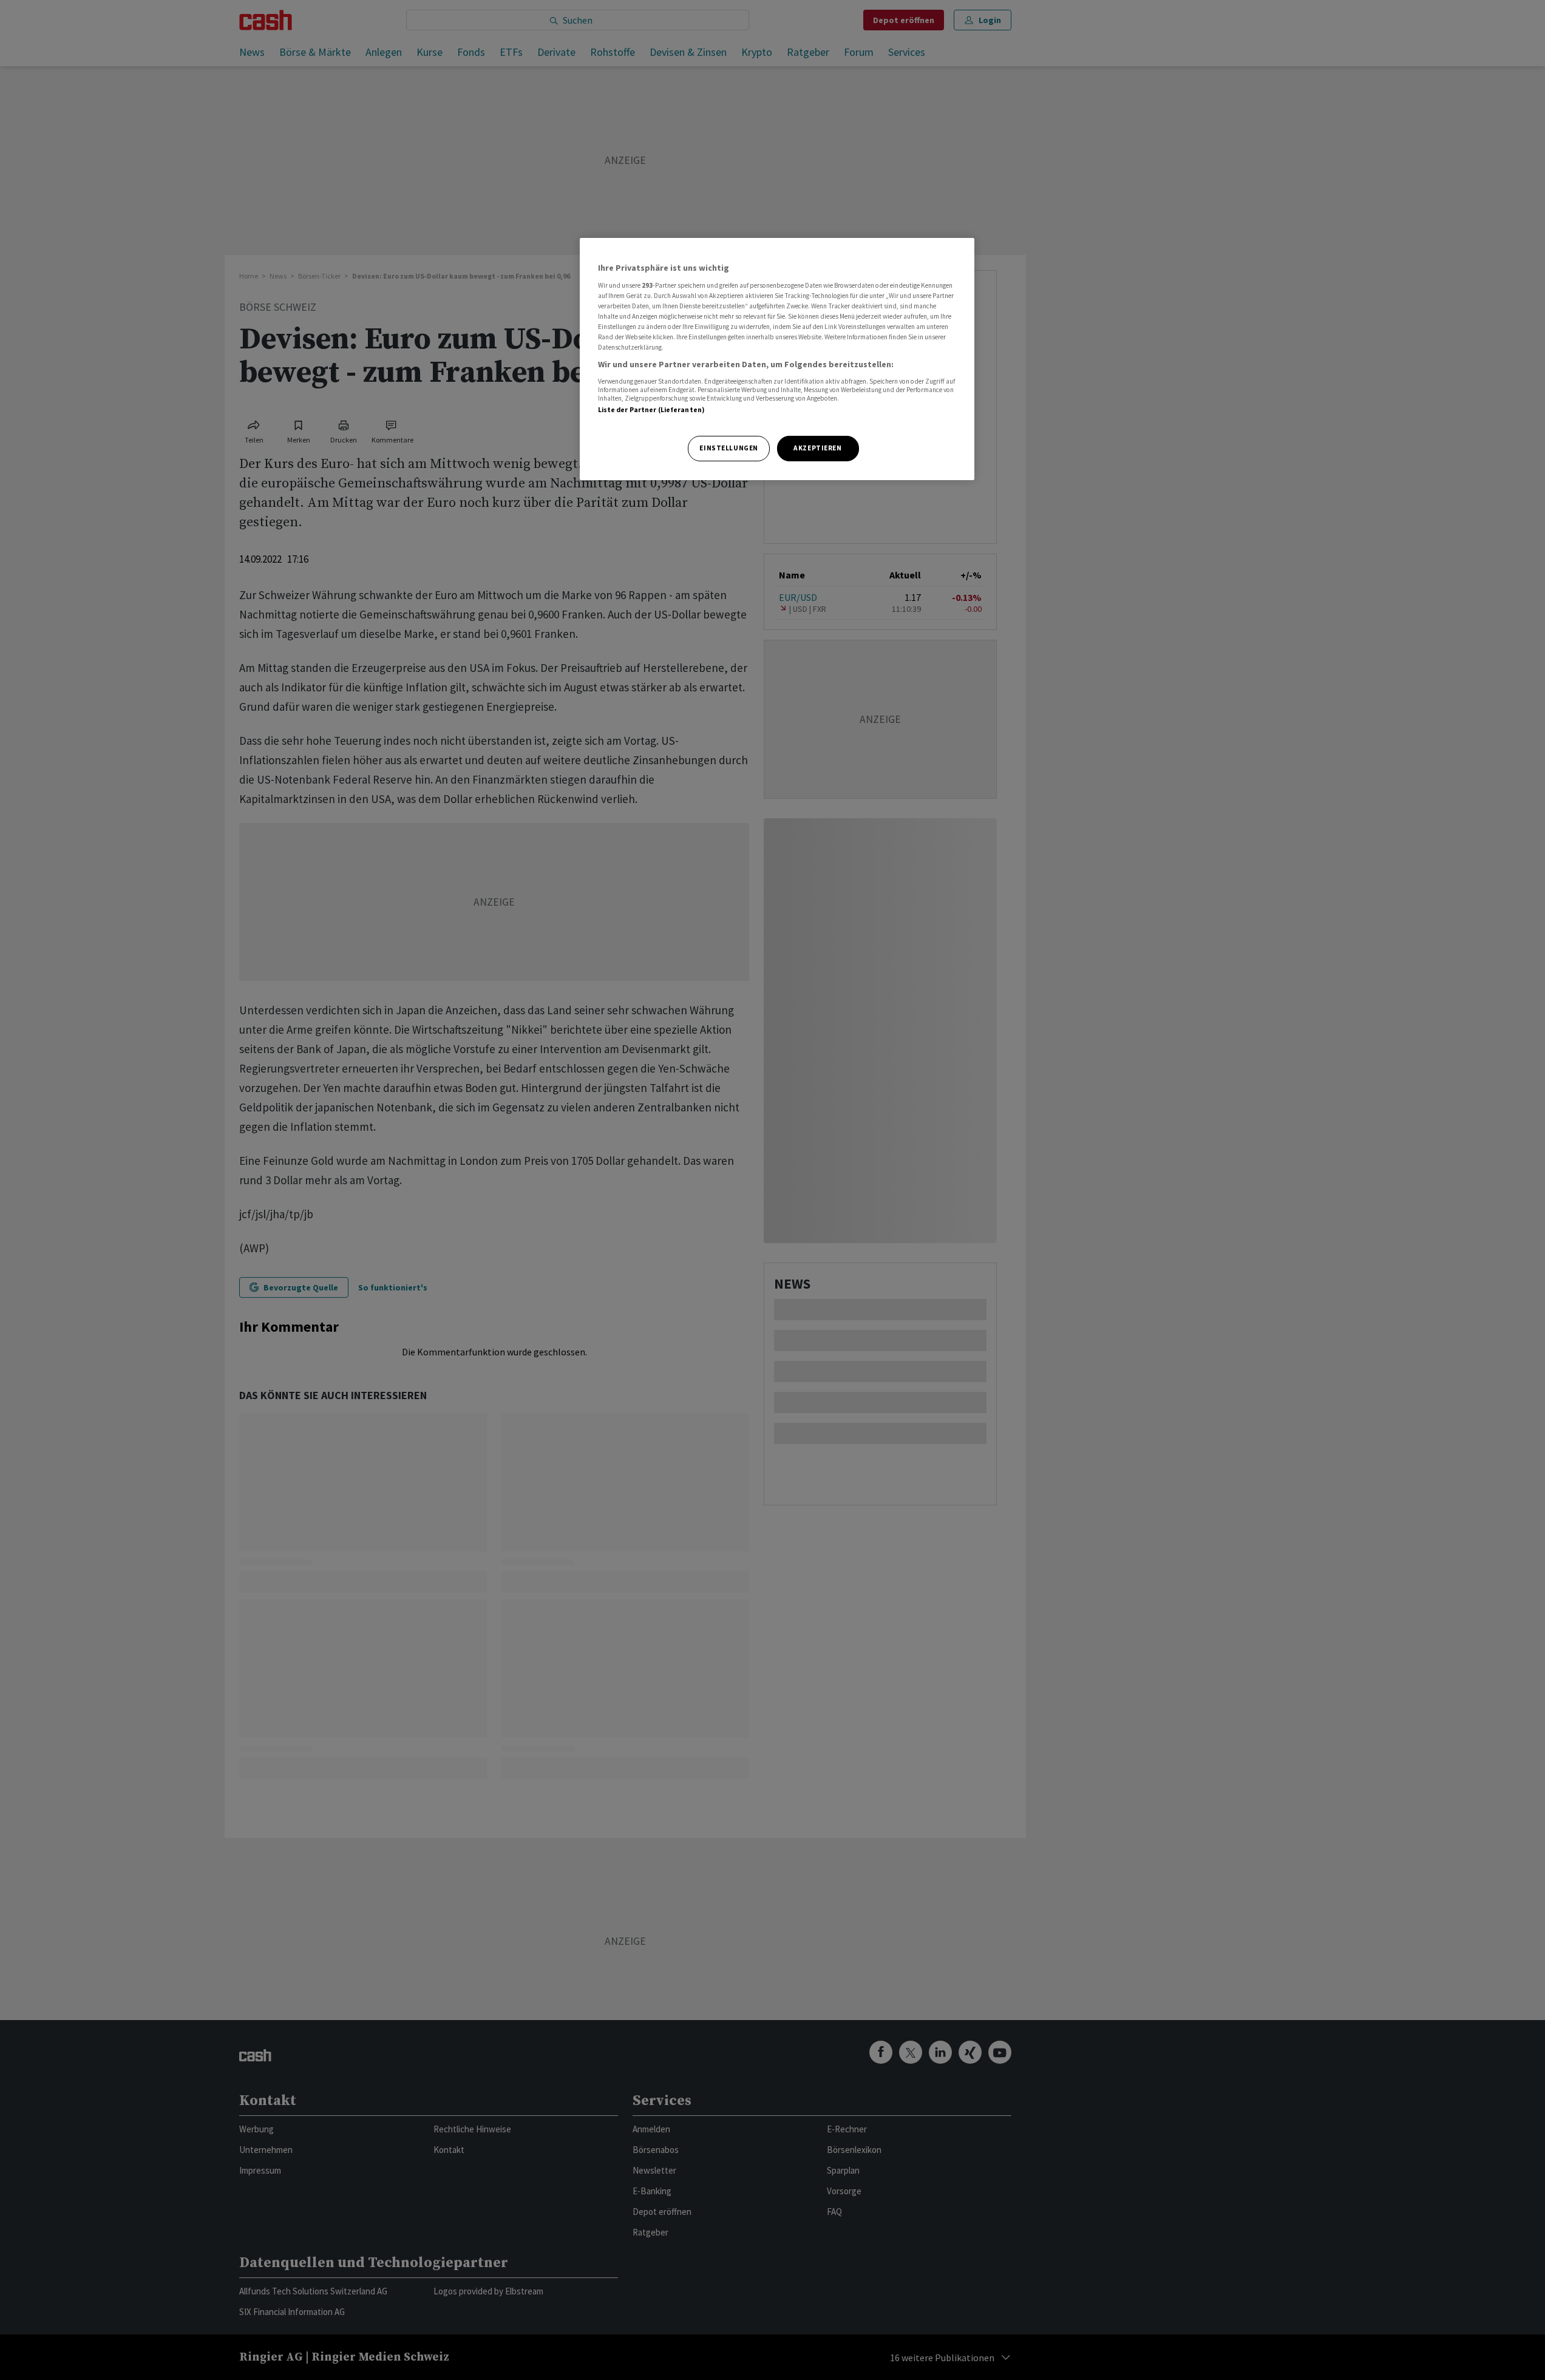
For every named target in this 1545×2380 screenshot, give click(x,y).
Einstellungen (728, 448)
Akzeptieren (817, 448)
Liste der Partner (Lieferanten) (652, 410)
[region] (777, 359)
